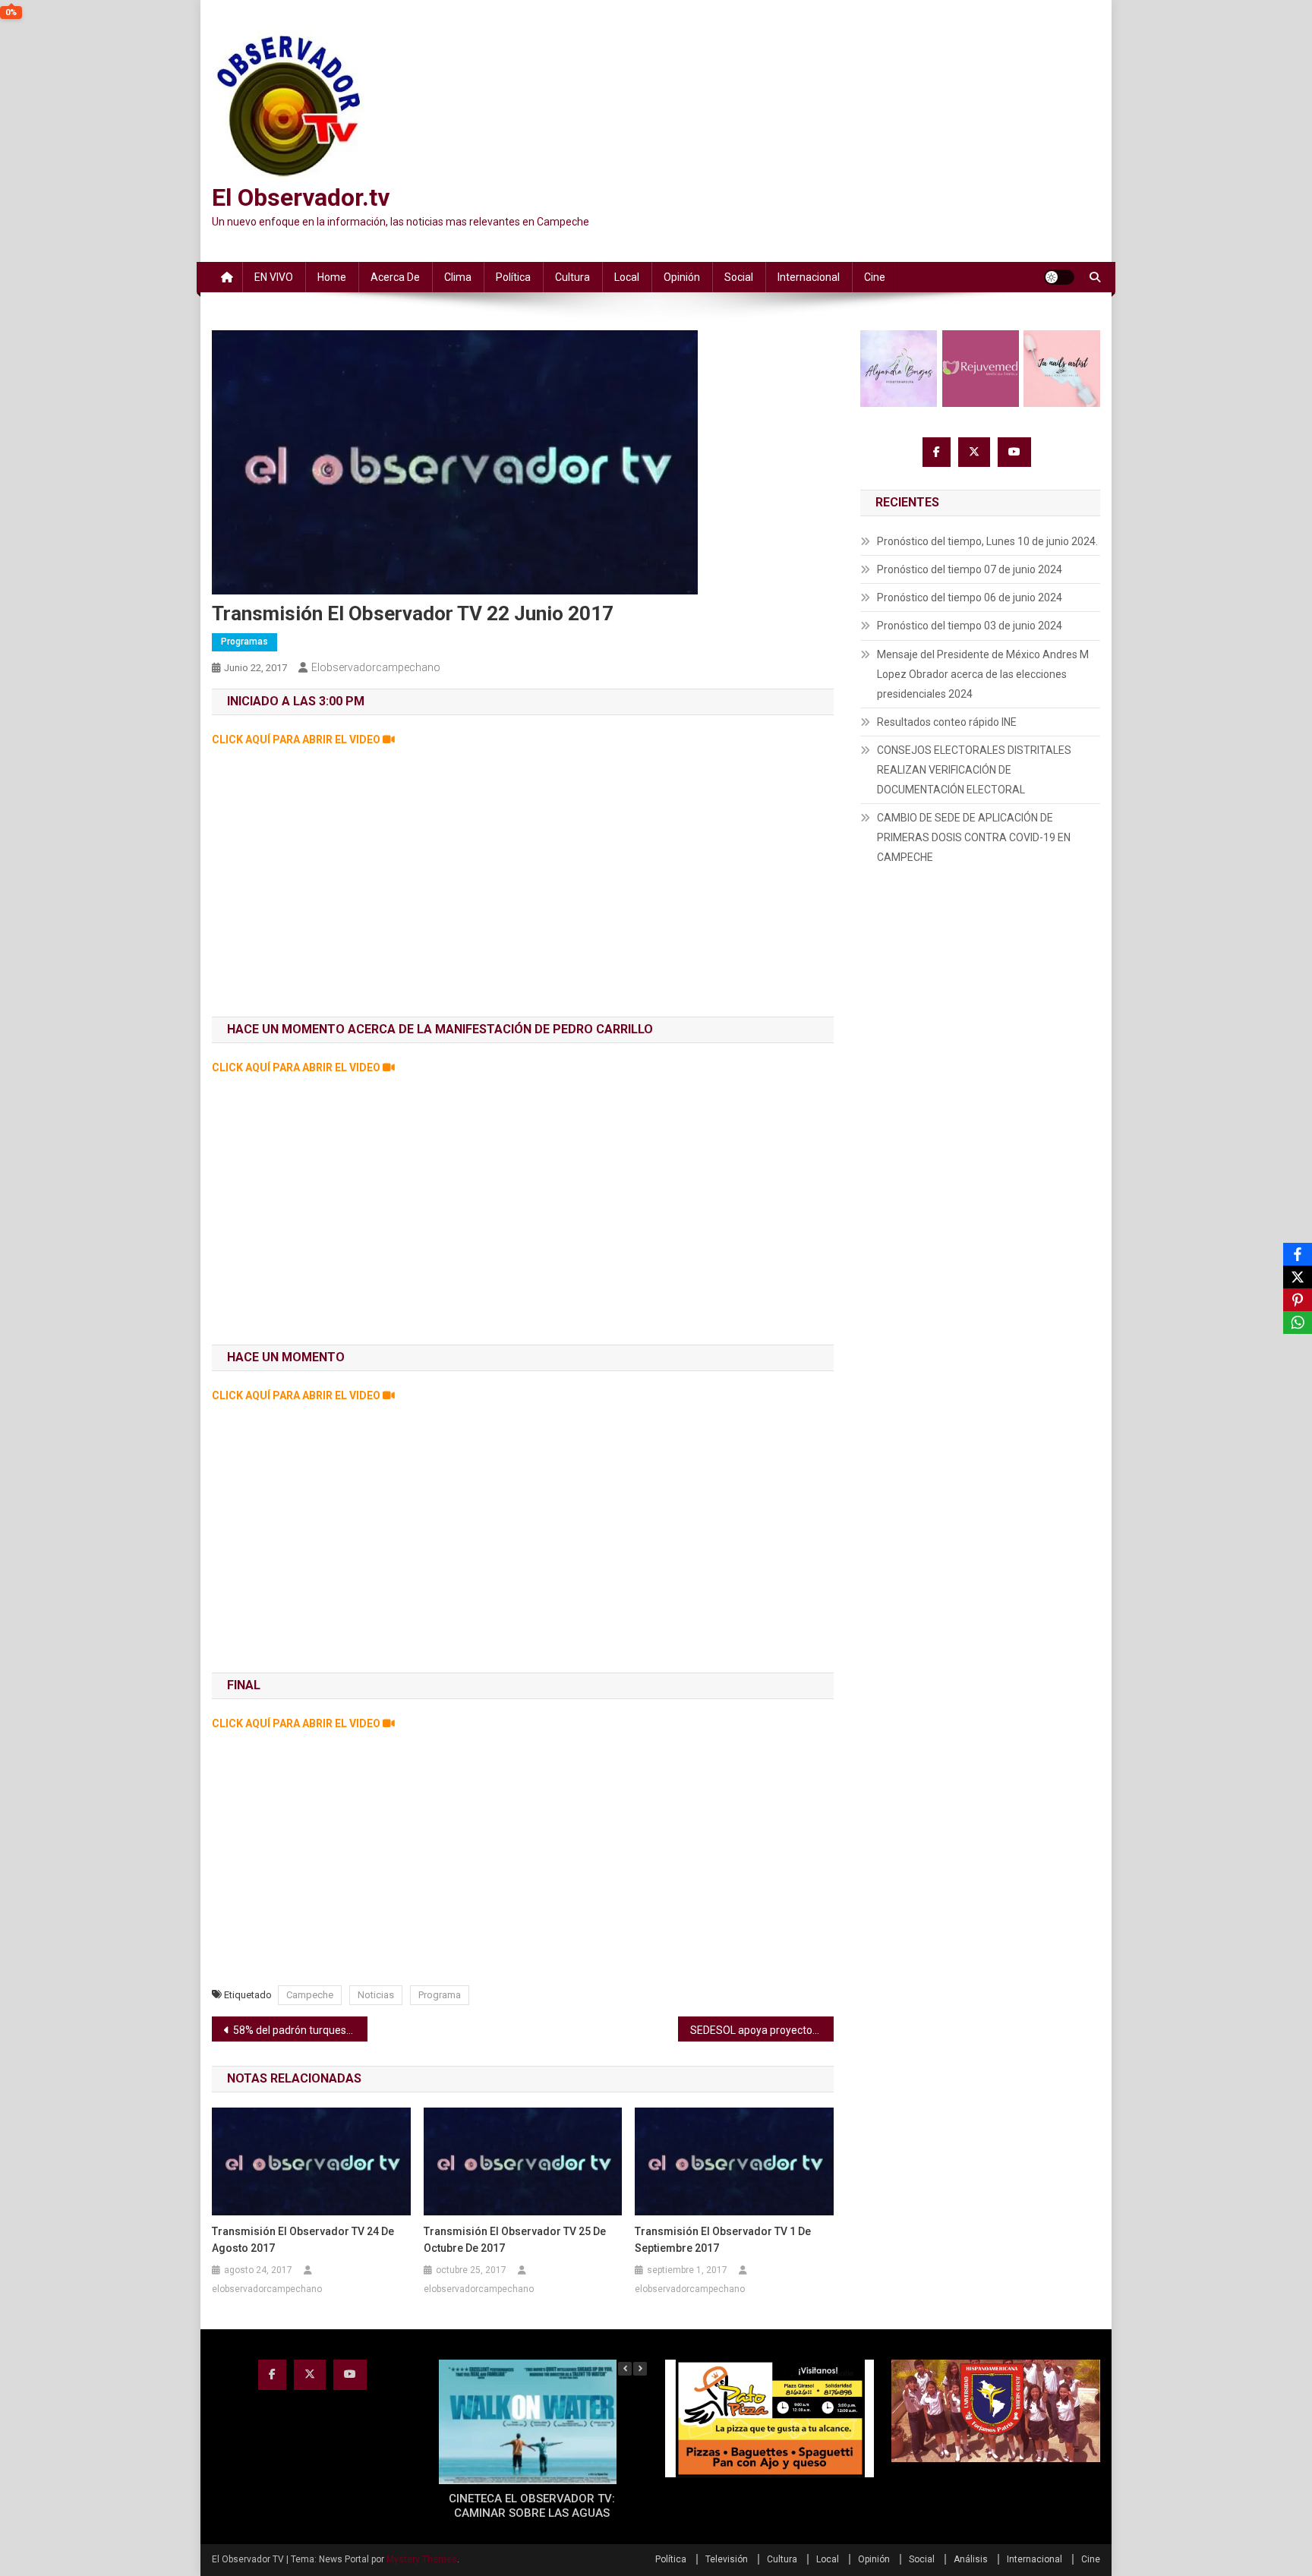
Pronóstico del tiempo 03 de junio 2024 (970, 626)
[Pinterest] (1298, 1300)
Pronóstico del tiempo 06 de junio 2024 (970, 597)
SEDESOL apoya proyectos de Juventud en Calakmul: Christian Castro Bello (762, 2030)
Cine (875, 277)
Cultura (572, 277)
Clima (458, 277)
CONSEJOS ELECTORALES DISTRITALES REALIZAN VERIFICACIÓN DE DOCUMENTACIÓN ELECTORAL (974, 770)
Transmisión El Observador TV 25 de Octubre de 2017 (515, 2240)
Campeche (310, 1995)
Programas (244, 642)
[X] (1298, 1277)
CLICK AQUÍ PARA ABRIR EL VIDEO (297, 739)
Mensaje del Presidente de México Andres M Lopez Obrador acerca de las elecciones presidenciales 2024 (983, 674)
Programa (440, 1995)
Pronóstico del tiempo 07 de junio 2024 (970, 569)
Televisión (727, 2559)
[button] (640, 2369)
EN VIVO (274, 277)
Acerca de (395, 277)
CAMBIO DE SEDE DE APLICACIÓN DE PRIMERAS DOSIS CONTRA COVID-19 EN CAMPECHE (974, 837)
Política (513, 277)
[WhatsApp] (1298, 1323)
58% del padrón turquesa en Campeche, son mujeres (300, 2030)
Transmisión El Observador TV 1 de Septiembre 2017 (723, 2240)
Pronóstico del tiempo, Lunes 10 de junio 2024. (987, 541)
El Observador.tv (301, 197)
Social (739, 277)
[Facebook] (1298, 1254)
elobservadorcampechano (376, 667)
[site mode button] (1059, 277)
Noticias (376, 1995)
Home (332, 277)
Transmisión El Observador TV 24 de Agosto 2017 (303, 2240)
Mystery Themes (422, 2559)
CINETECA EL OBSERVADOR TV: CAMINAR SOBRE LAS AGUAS (532, 2506)
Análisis (971, 2559)
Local (627, 277)
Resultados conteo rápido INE (947, 722)
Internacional (809, 277)
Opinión (682, 277)
